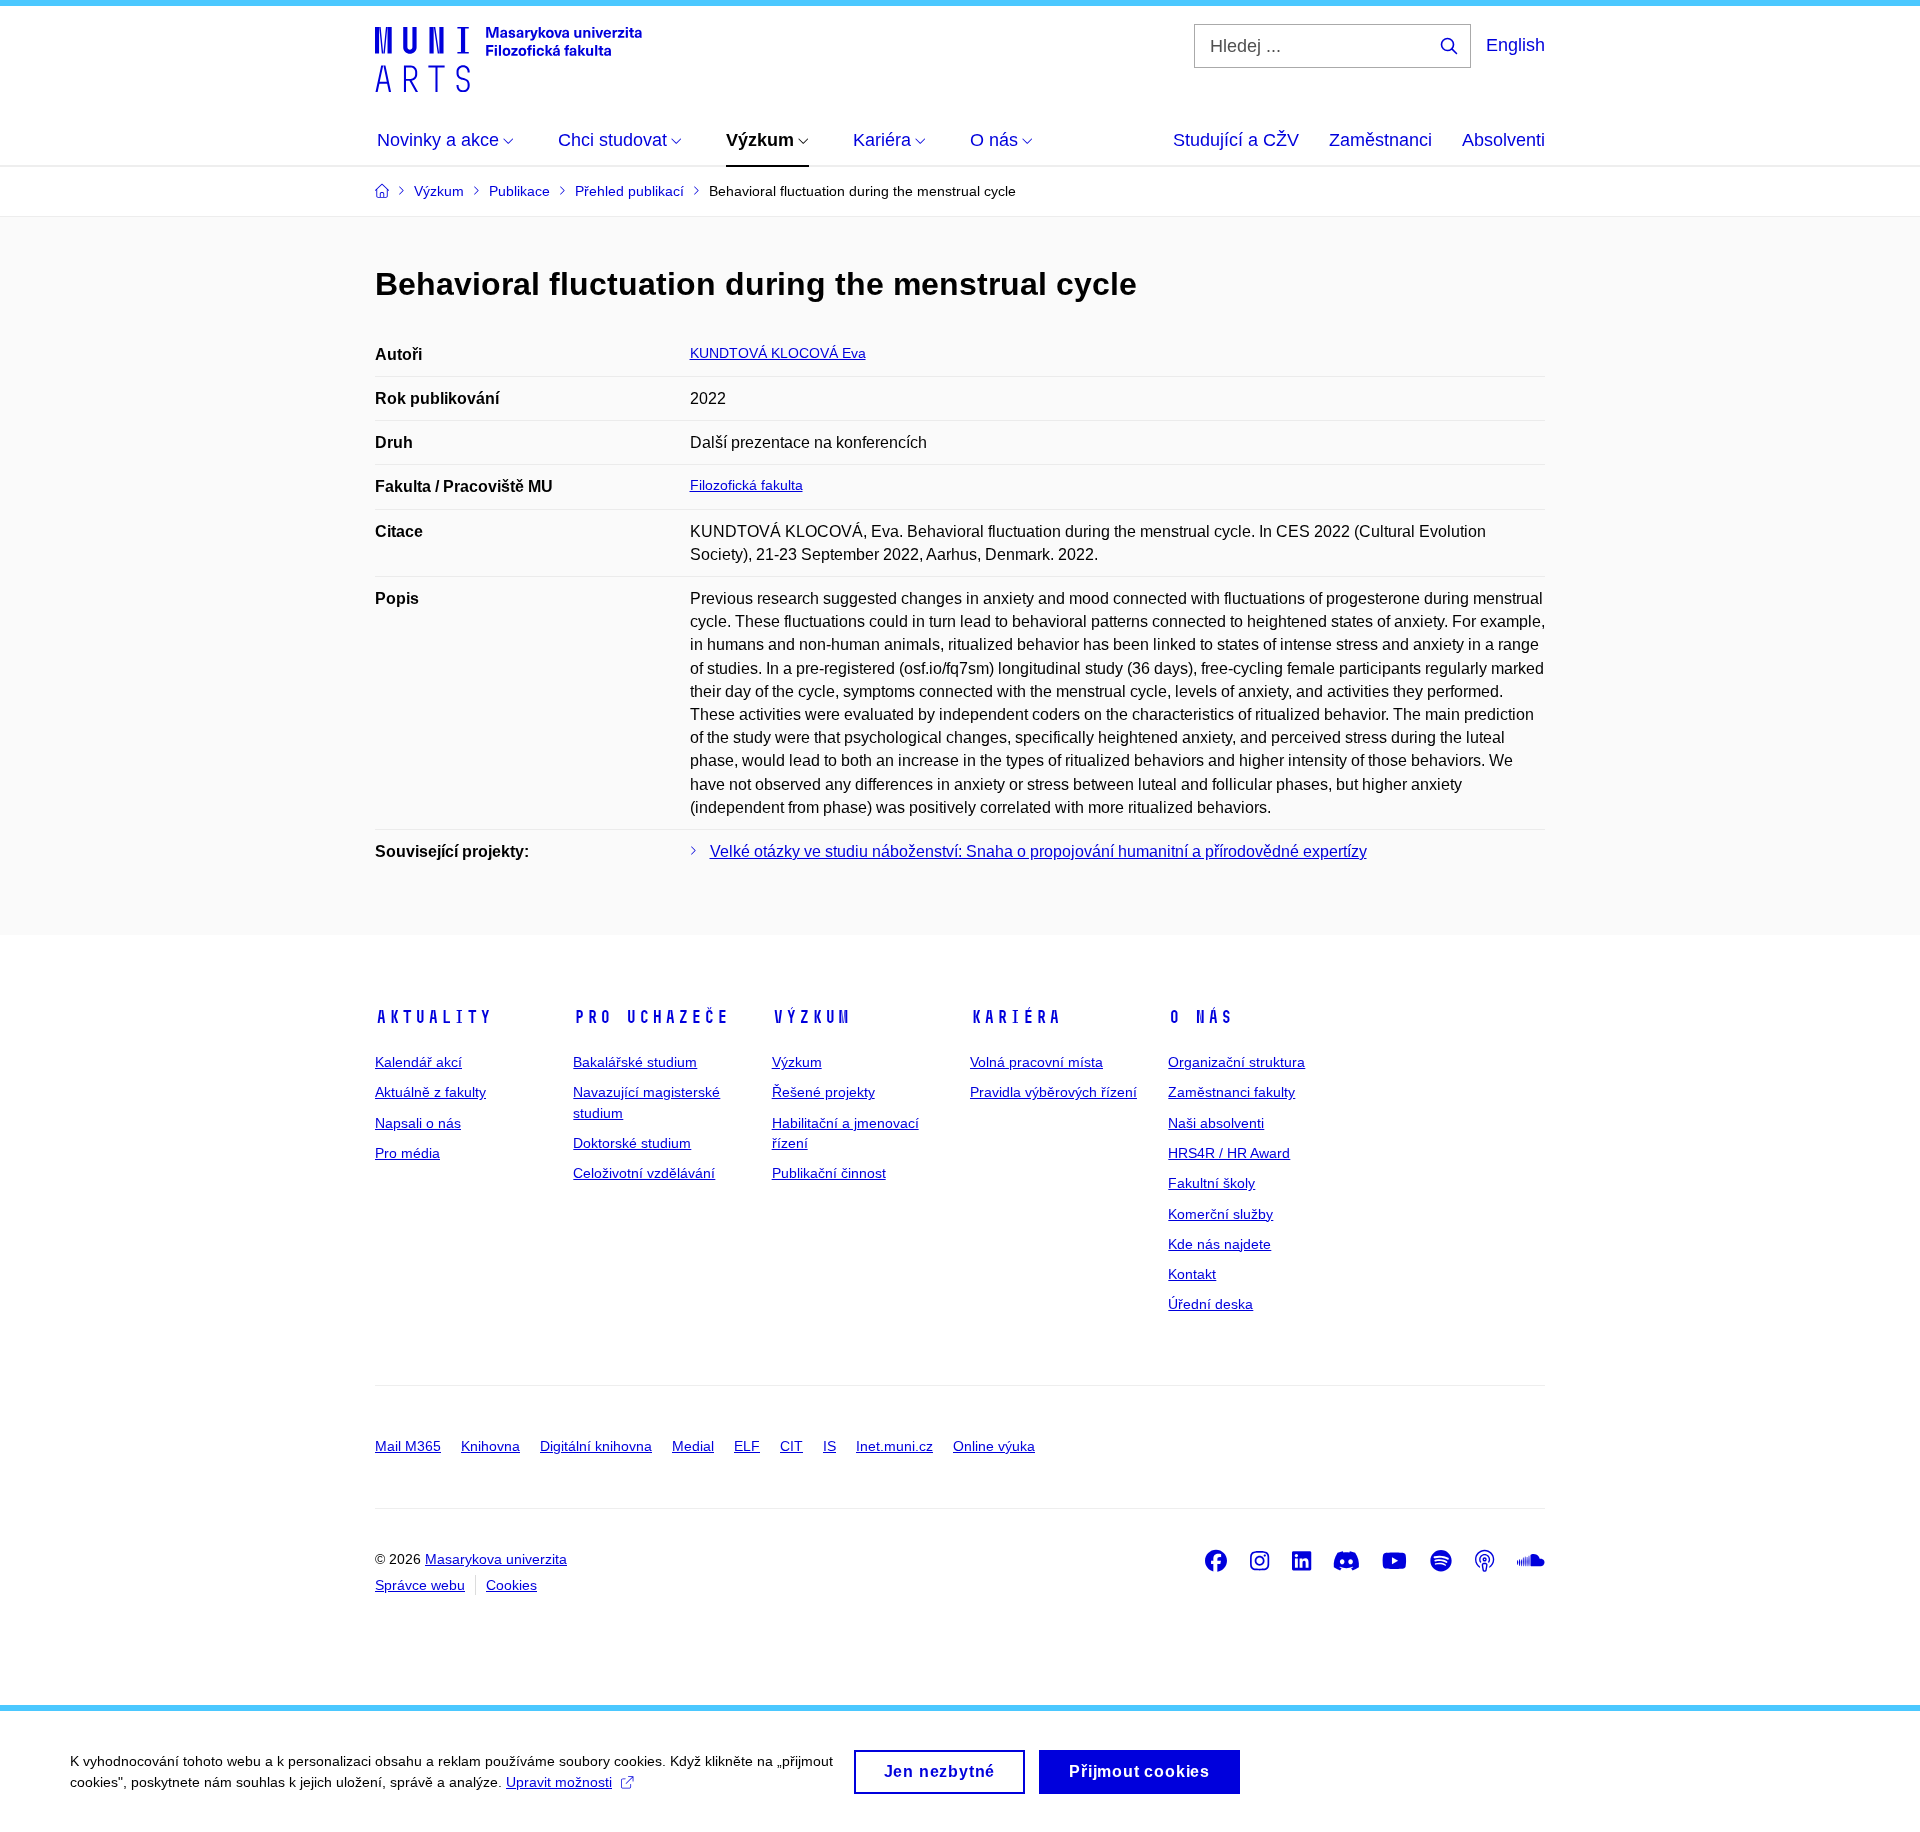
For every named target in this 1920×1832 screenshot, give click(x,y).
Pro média (407, 1153)
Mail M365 (408, 1446)
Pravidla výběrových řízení (1053, 1092)
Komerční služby (1220, 1214)
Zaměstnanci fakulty (1231, 1092)
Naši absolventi (1216, 1123)
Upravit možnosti (559, 1782)
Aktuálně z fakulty (430, 1092)
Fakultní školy (1211, 1183)
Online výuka (994, 1446)
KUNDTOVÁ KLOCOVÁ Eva (778, 353)
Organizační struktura (1236, 1062)
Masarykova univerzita (496, 1559)
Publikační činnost (829, 1173)
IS (829, 1446)
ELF (747, 1446)
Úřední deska (1210, 1304)
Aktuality (433, 1017)
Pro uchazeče (651, 1017)
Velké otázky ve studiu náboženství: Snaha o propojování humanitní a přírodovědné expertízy (1038, 851)
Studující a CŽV (1236, 140)
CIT (791, 1446)
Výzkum (811, 1017)
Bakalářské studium (635, 1062)
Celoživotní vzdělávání (644, 1173)
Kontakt (1192, 1274)
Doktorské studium (632, 1143)
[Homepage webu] (508, 58)
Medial (693, 1446)
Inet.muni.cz (894, 1446)
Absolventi (1503, 140)
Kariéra (1015, 1017)
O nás (1200, 1017)
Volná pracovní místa (1036, 1062)
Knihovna (490, 1446)
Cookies (511, 1585)
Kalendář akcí (418, 1062)
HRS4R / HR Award (1229, 1153)
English (1515, 45)
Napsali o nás (418, 1123)
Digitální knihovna (596, 1446)
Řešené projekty (823, 1092)
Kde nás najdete (1219, 1244)
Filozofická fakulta (746, 485)
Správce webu (420, 1585)
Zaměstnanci (1380, 140)
